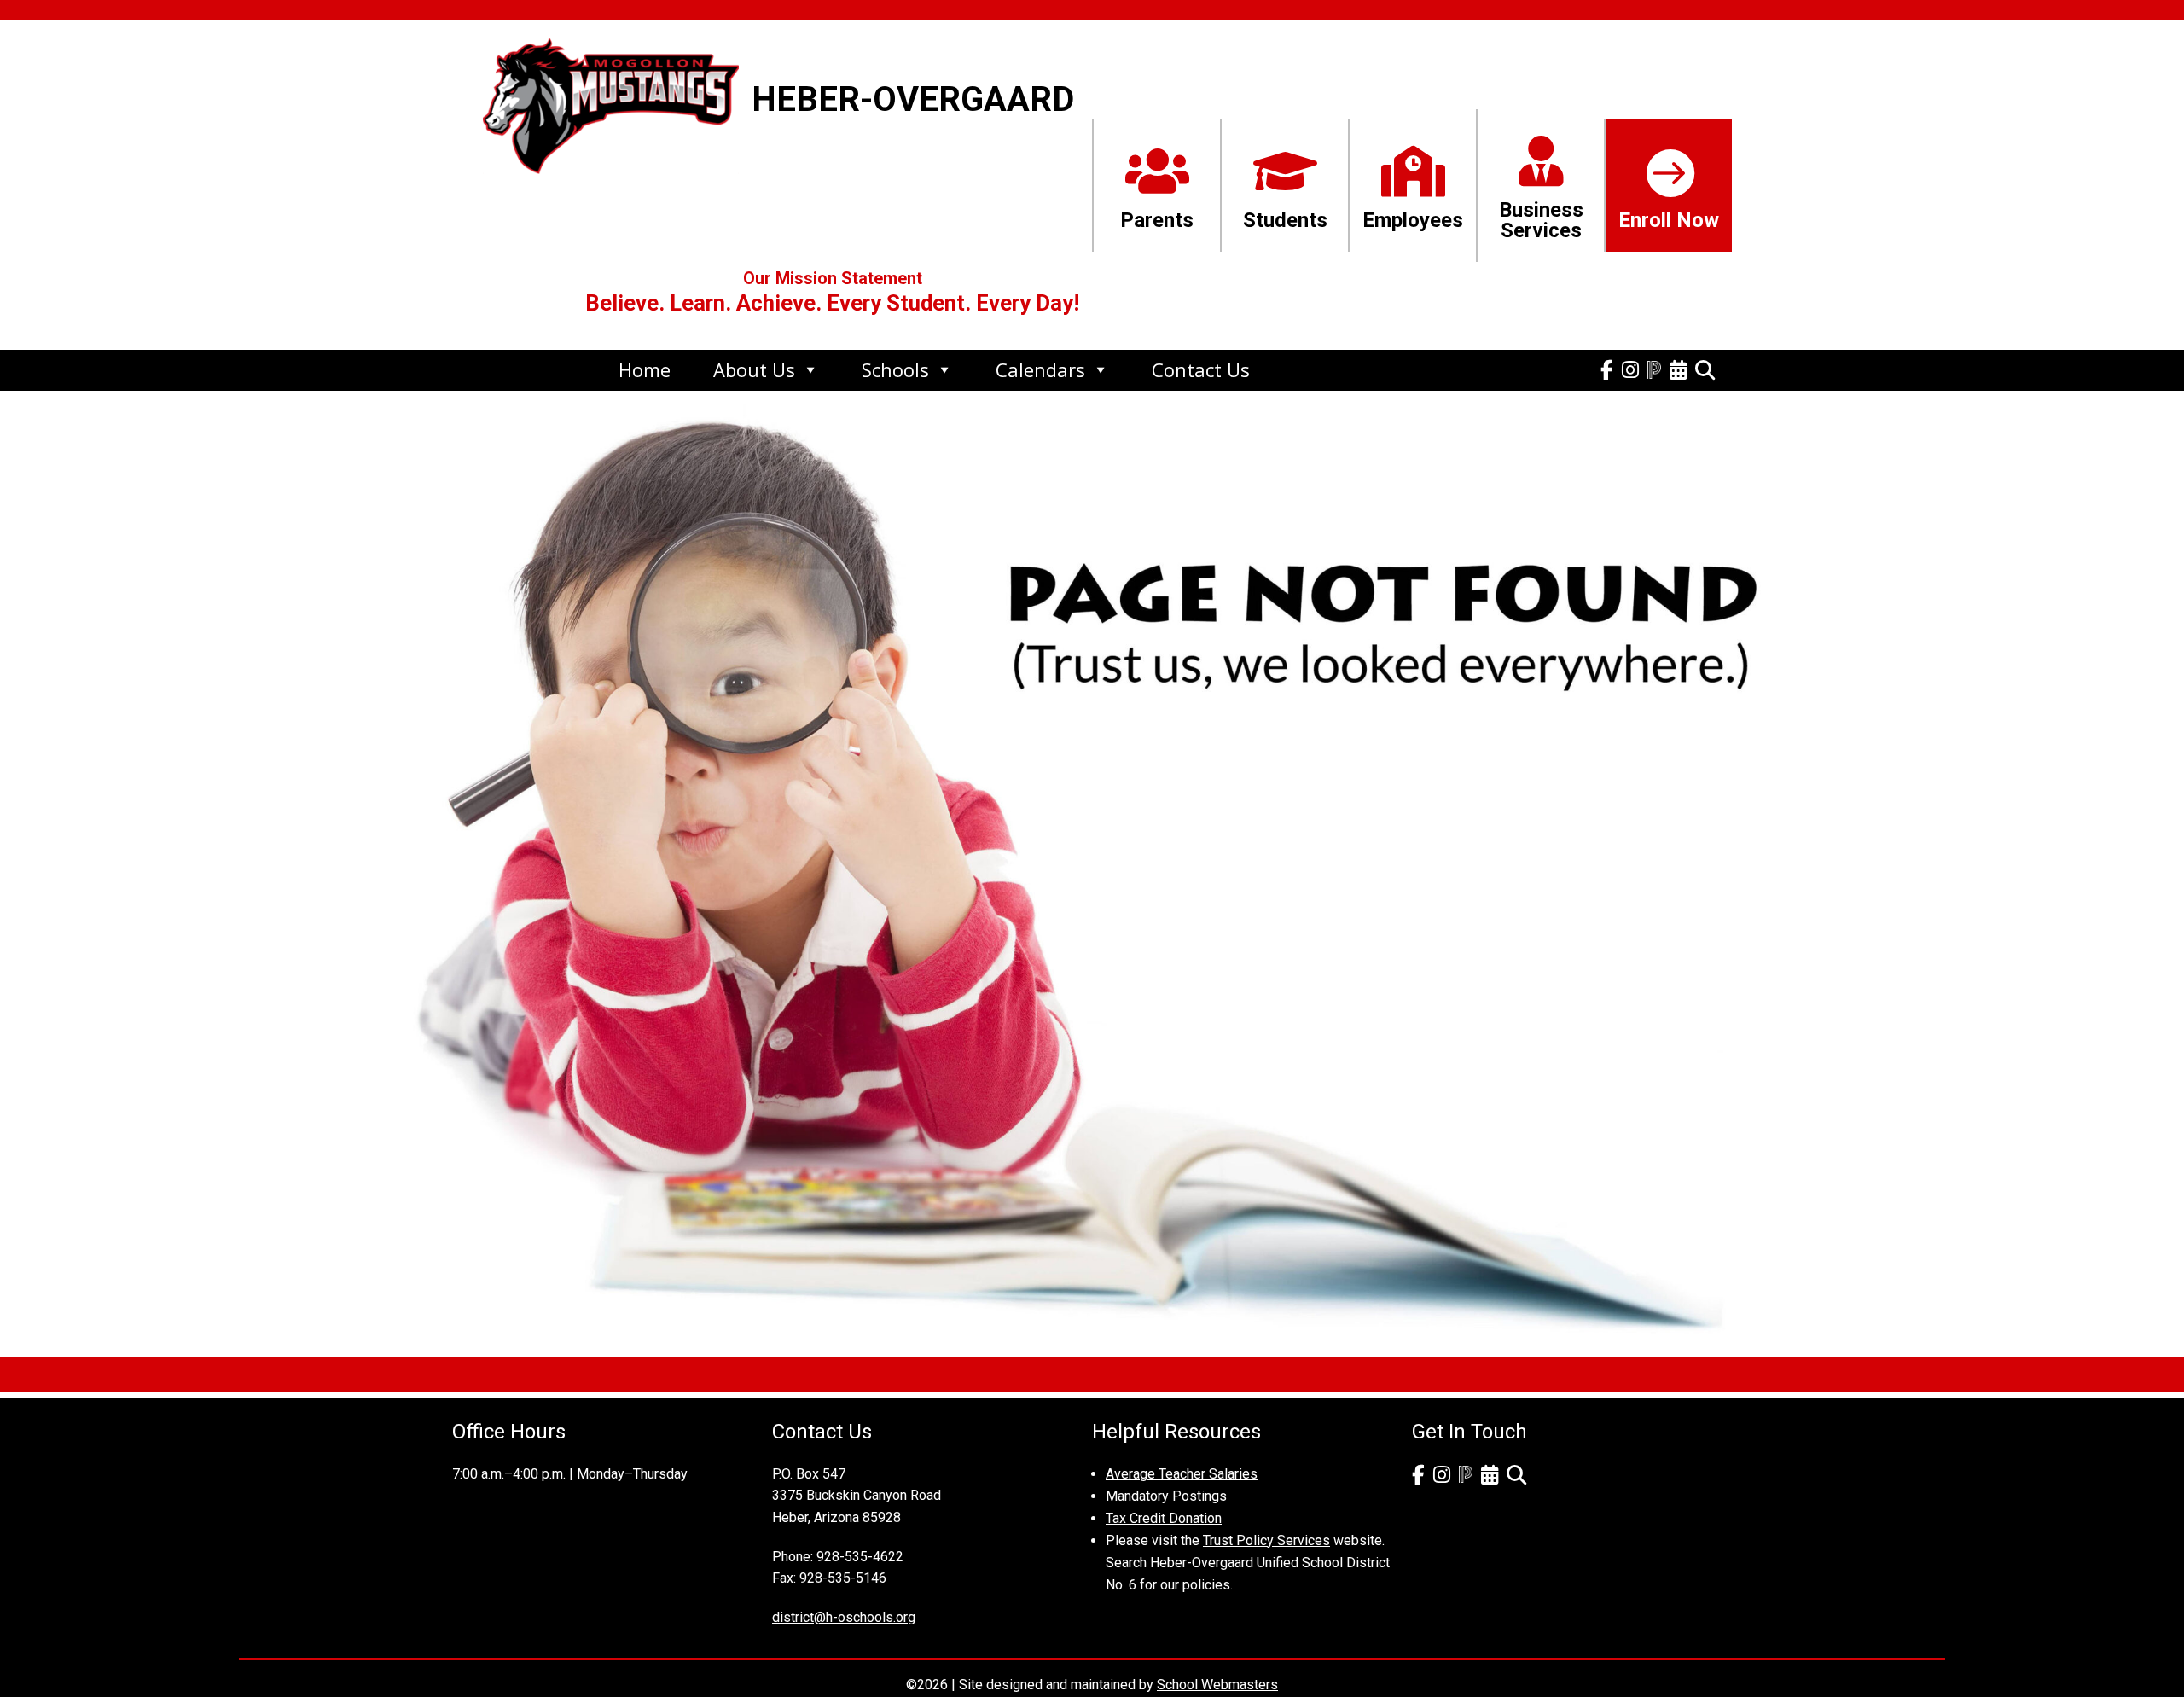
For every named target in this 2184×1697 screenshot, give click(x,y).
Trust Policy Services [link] (1266, 1540)
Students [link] (1285, 220)
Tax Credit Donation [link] (1164, 1518)
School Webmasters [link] (1217, 1685)
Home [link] (645, 369)
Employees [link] (1413, 220)
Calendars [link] (1040, 369)
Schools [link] (895, 369)
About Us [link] (754, 369)
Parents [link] (1157, 220)
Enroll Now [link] (1669, 220)
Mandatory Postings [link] (1166, 1496)
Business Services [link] (1541, 220)
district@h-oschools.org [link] (844, 1617)
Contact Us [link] (1201, 369)
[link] (611, 163)
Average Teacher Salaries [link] (1182, 1474)
